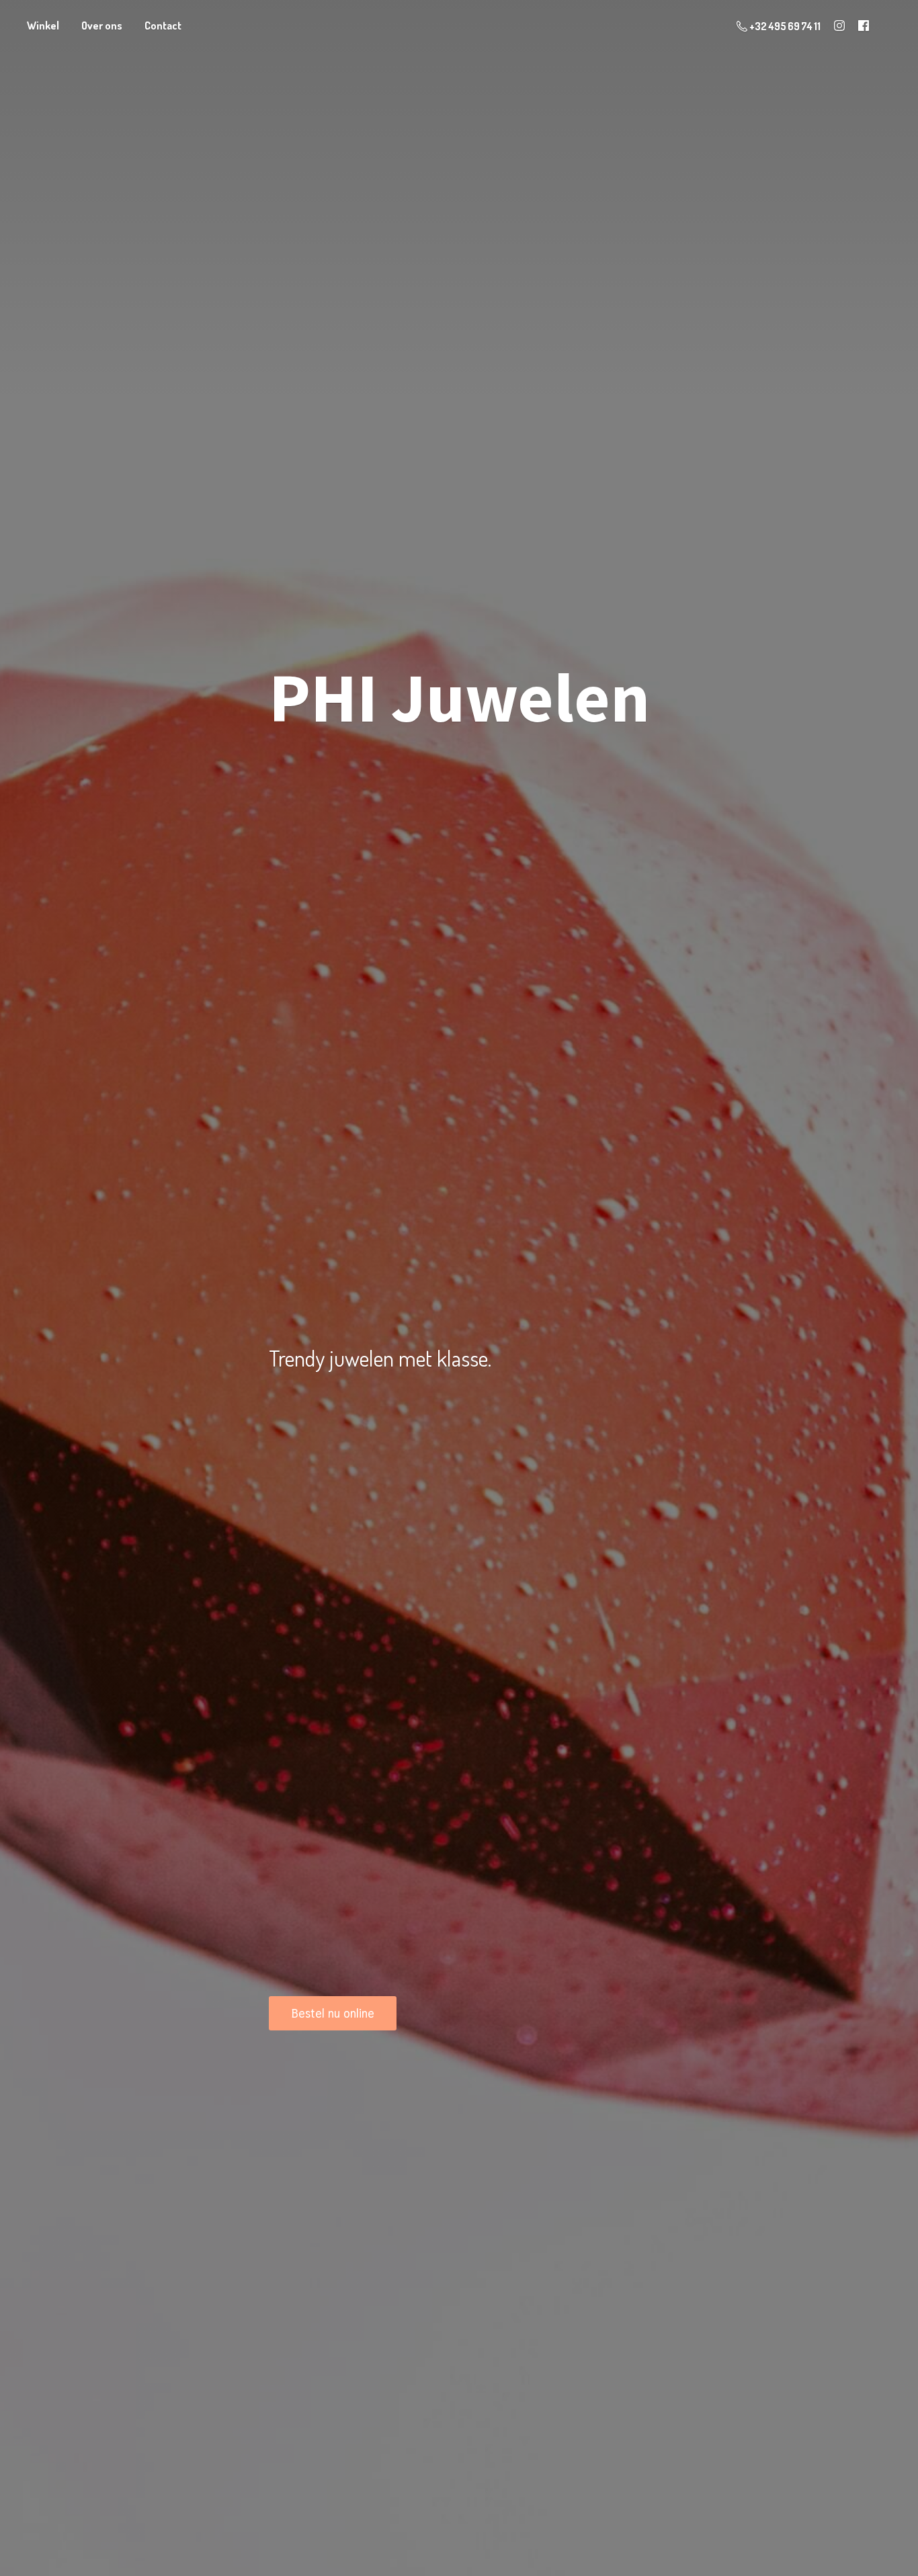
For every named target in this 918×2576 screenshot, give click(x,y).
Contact (163, 26)
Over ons (102, 26)
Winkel (43, 26)
